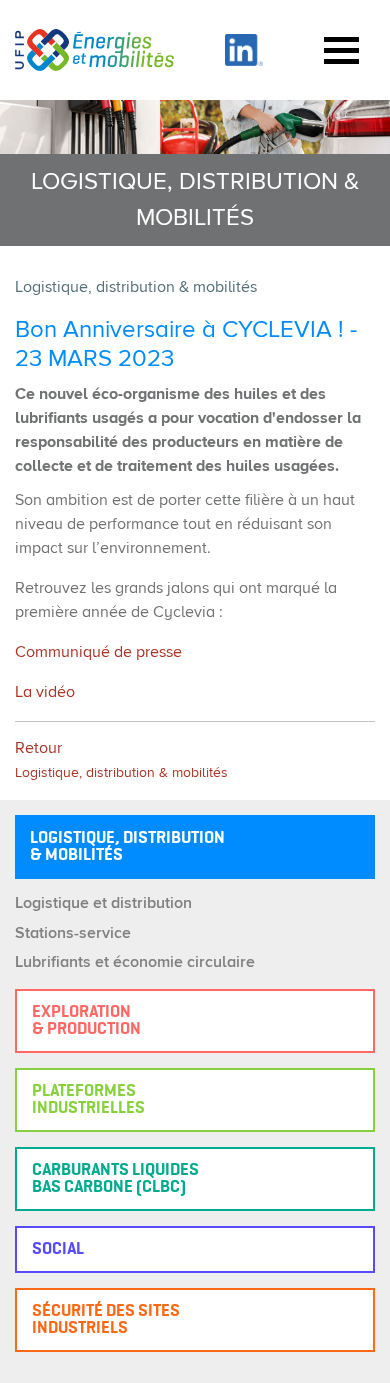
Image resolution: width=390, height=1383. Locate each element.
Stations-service (73, 934)
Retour (121, 760)
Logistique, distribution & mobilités (136, 288)
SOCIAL (58, 1249)
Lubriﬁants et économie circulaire (135, 963)
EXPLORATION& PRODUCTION (86, 1021)
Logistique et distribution (103, 904)
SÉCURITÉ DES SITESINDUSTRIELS (106, 1320)
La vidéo (45, 693)
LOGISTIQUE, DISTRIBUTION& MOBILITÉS (127, 847)
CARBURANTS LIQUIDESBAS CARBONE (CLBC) (115, 1179)
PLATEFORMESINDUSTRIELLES (88, 1100)
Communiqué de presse (98, 653)
